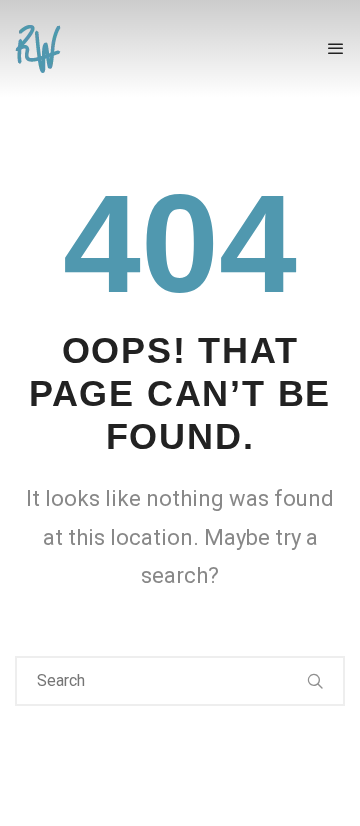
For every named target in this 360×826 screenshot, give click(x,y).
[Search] (316, 681)
